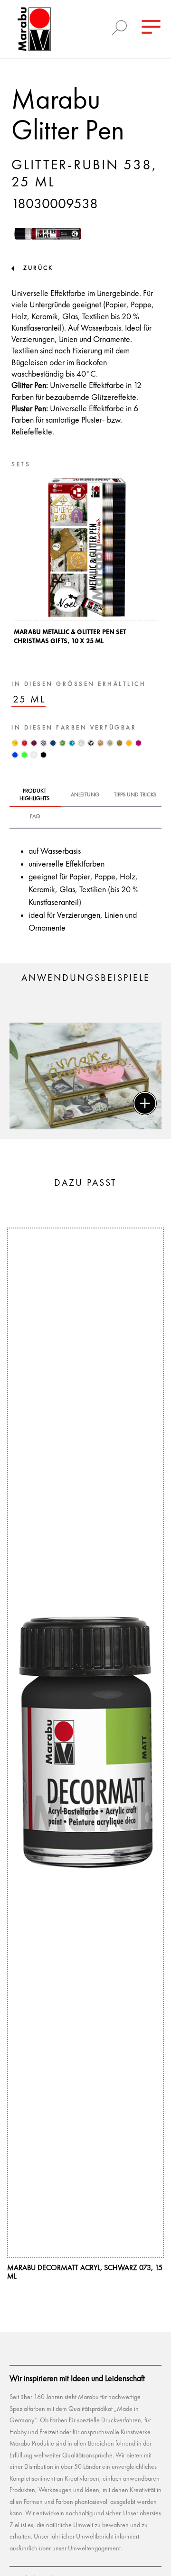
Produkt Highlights (34, 795)
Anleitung (85, 795)
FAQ (35, 817)
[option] (85, 563)
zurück (38, 268)
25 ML (29, 700)
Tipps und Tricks (135, 795)
